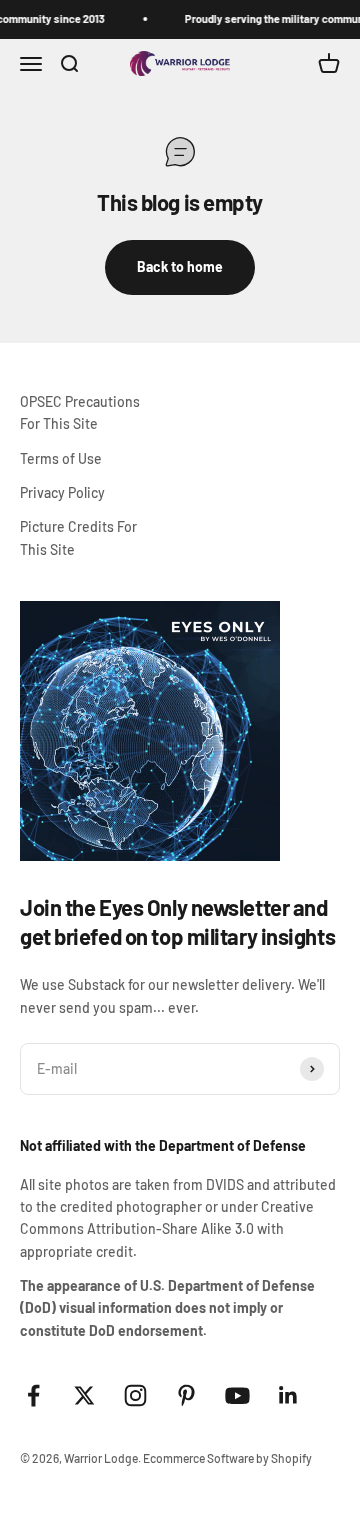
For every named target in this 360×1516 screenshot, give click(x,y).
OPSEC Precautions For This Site (80, 412)
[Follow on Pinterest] (186, 1395)
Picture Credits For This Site (78, 537)
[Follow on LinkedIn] (288, 1395)
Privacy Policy (62, 492)
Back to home (180, 266)
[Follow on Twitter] (84, 1395)
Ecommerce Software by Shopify (227, 1458)
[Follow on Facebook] (33, 1395)
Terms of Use (61, 458)
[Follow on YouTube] (237, 1395)
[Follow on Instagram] (135, 1395)
